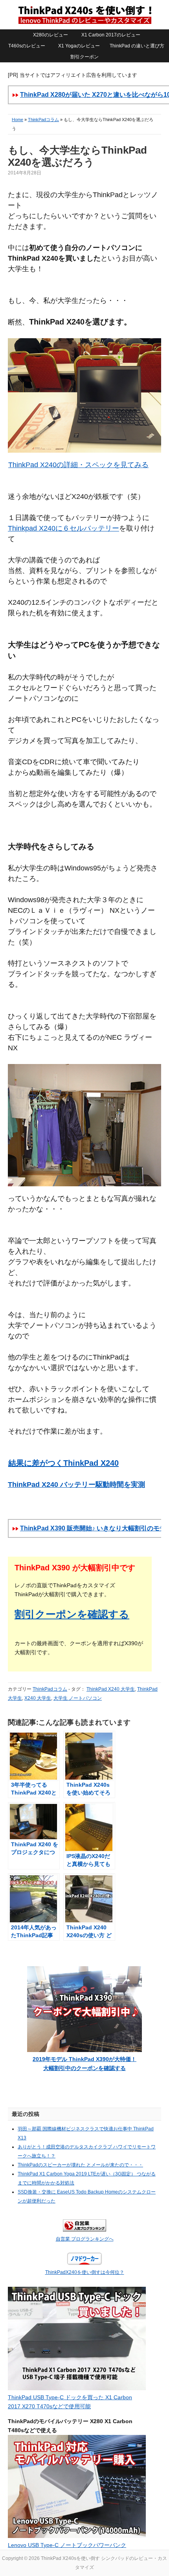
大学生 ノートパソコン (78, 1698)
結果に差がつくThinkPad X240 (63, 1463)
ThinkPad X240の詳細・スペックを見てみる (78, 465)
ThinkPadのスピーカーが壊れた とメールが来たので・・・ (80, 2165)
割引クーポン (84, 57)
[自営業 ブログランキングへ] (84, 2230)
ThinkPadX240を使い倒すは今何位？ (85, 2272)
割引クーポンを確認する (72, 1614)
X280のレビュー (51, 35)
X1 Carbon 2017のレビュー (111, 35)
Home (17, 120)
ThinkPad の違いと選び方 (137, 46)
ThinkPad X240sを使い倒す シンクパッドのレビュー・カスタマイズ (84, 15)
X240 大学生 (38, 1698)
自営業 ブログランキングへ (85, 2239)
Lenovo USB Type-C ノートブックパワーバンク (67, 2545)
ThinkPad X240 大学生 (111, 1689)
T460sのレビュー (27, 46)
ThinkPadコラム (43, 120)
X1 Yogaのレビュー (79, 46)
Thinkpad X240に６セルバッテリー (63, 528)
